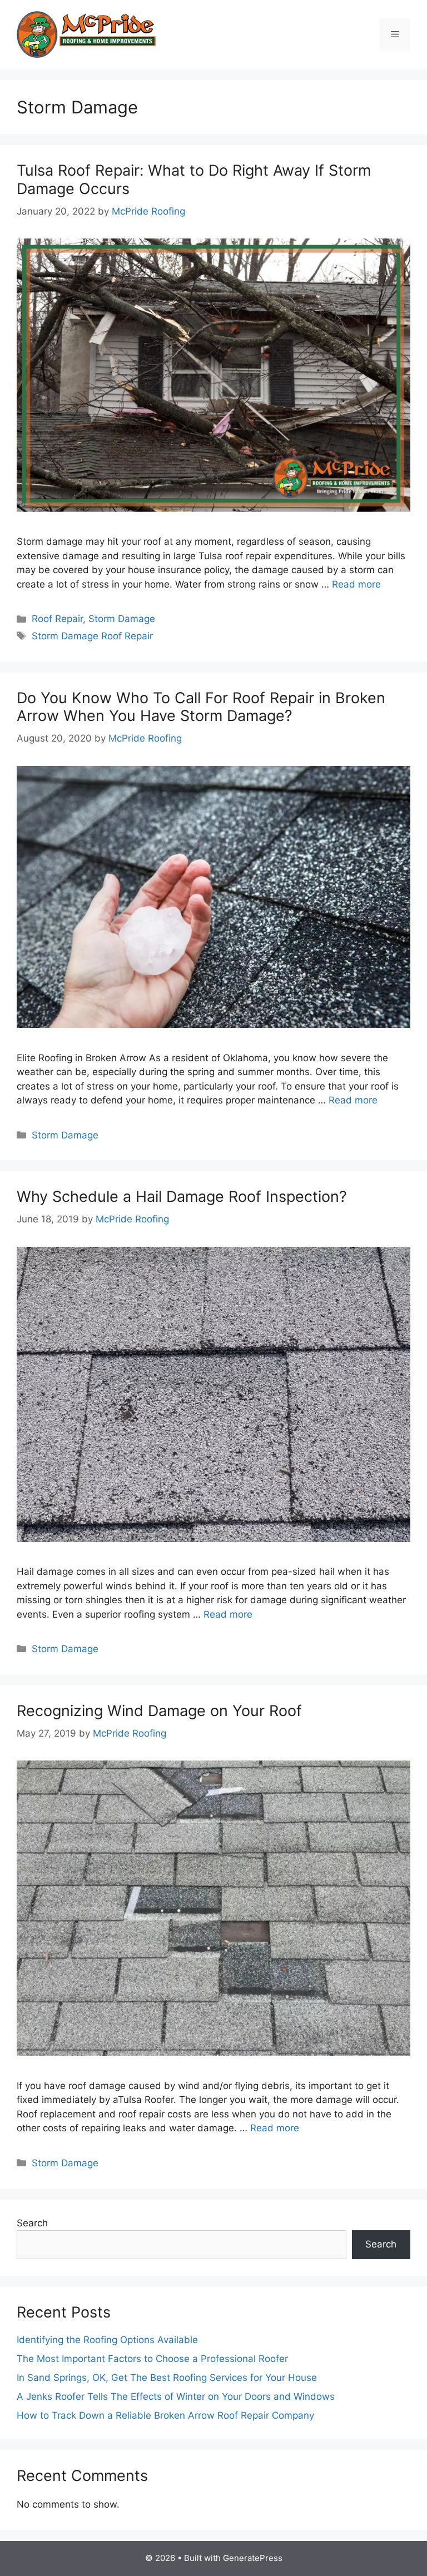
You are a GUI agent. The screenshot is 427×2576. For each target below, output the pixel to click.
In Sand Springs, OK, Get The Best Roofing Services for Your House (167, 2378)
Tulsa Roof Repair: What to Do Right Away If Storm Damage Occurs (194, 179)
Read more (356, 584)
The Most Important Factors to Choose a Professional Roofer (152, 2359)
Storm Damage (122, 619)
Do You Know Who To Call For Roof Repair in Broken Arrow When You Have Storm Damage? (201, 707)
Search (32, 2223)
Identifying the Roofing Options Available (107, 2340)
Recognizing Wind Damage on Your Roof (159, 1711)
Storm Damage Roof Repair (92, 636)
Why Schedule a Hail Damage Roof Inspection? (182, 1197)
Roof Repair (57, 619)
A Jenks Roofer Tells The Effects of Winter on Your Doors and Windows (176, 2396)
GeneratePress (253, 2558)
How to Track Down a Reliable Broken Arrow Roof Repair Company (167, 2415)
